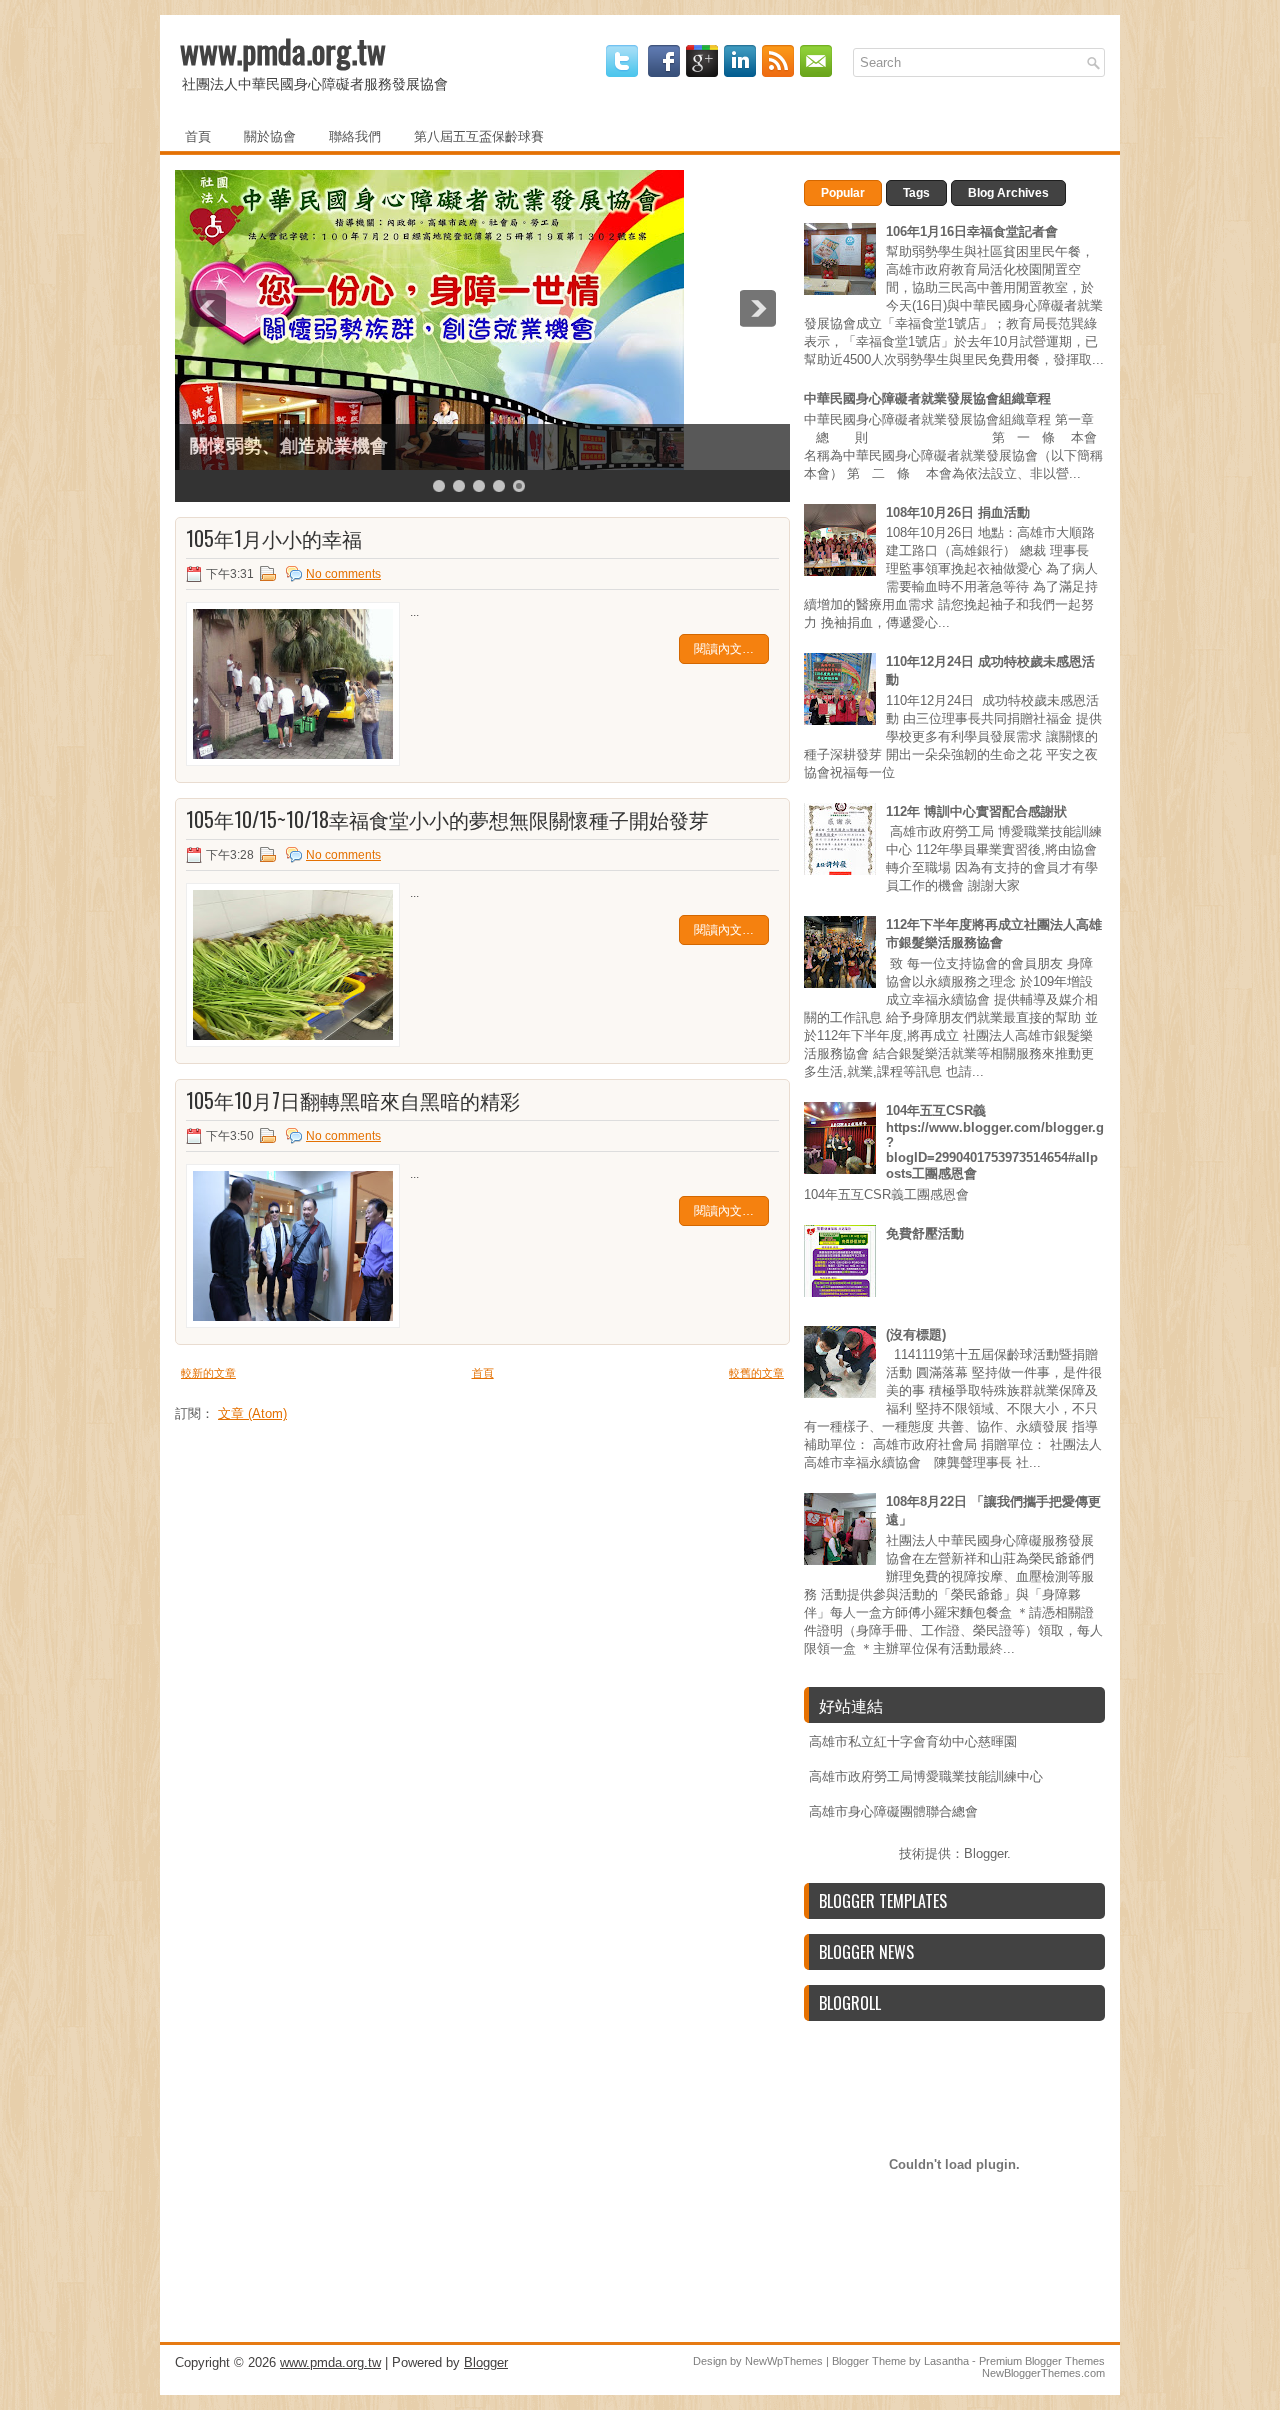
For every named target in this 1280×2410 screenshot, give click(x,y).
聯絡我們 (355, 135)
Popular (843, 193)
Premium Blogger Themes (1042, 2361)
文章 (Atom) (252, 1413)
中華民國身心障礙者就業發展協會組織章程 (927, 398)
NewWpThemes (784, 2361)
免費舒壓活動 (925, 1233)
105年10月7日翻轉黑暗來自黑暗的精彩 (353, 1100)
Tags (916, 193)
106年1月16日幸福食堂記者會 (972, 231)
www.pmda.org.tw (283, 50)
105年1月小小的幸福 (274, 538)
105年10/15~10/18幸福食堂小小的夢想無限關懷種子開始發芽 (447, 819)
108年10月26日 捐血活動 (958, 512)
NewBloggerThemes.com (1043, 2373)
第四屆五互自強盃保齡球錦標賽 (316, 446)
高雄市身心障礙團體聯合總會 (893, 1811)
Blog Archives (1008, 193)
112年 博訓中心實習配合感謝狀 (976, 811)
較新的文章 (208, 1373)
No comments (343, 574)
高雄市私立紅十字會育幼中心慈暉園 (913, 1741)
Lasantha (946, 2361)
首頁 (198, 135)
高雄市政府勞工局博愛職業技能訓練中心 (926, 1776)
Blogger (985, 1853)
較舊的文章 (756, 1373)
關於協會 (270, 135)
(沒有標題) (916, 1334)
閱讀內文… (724, 649)
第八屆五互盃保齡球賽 (479, 135)
